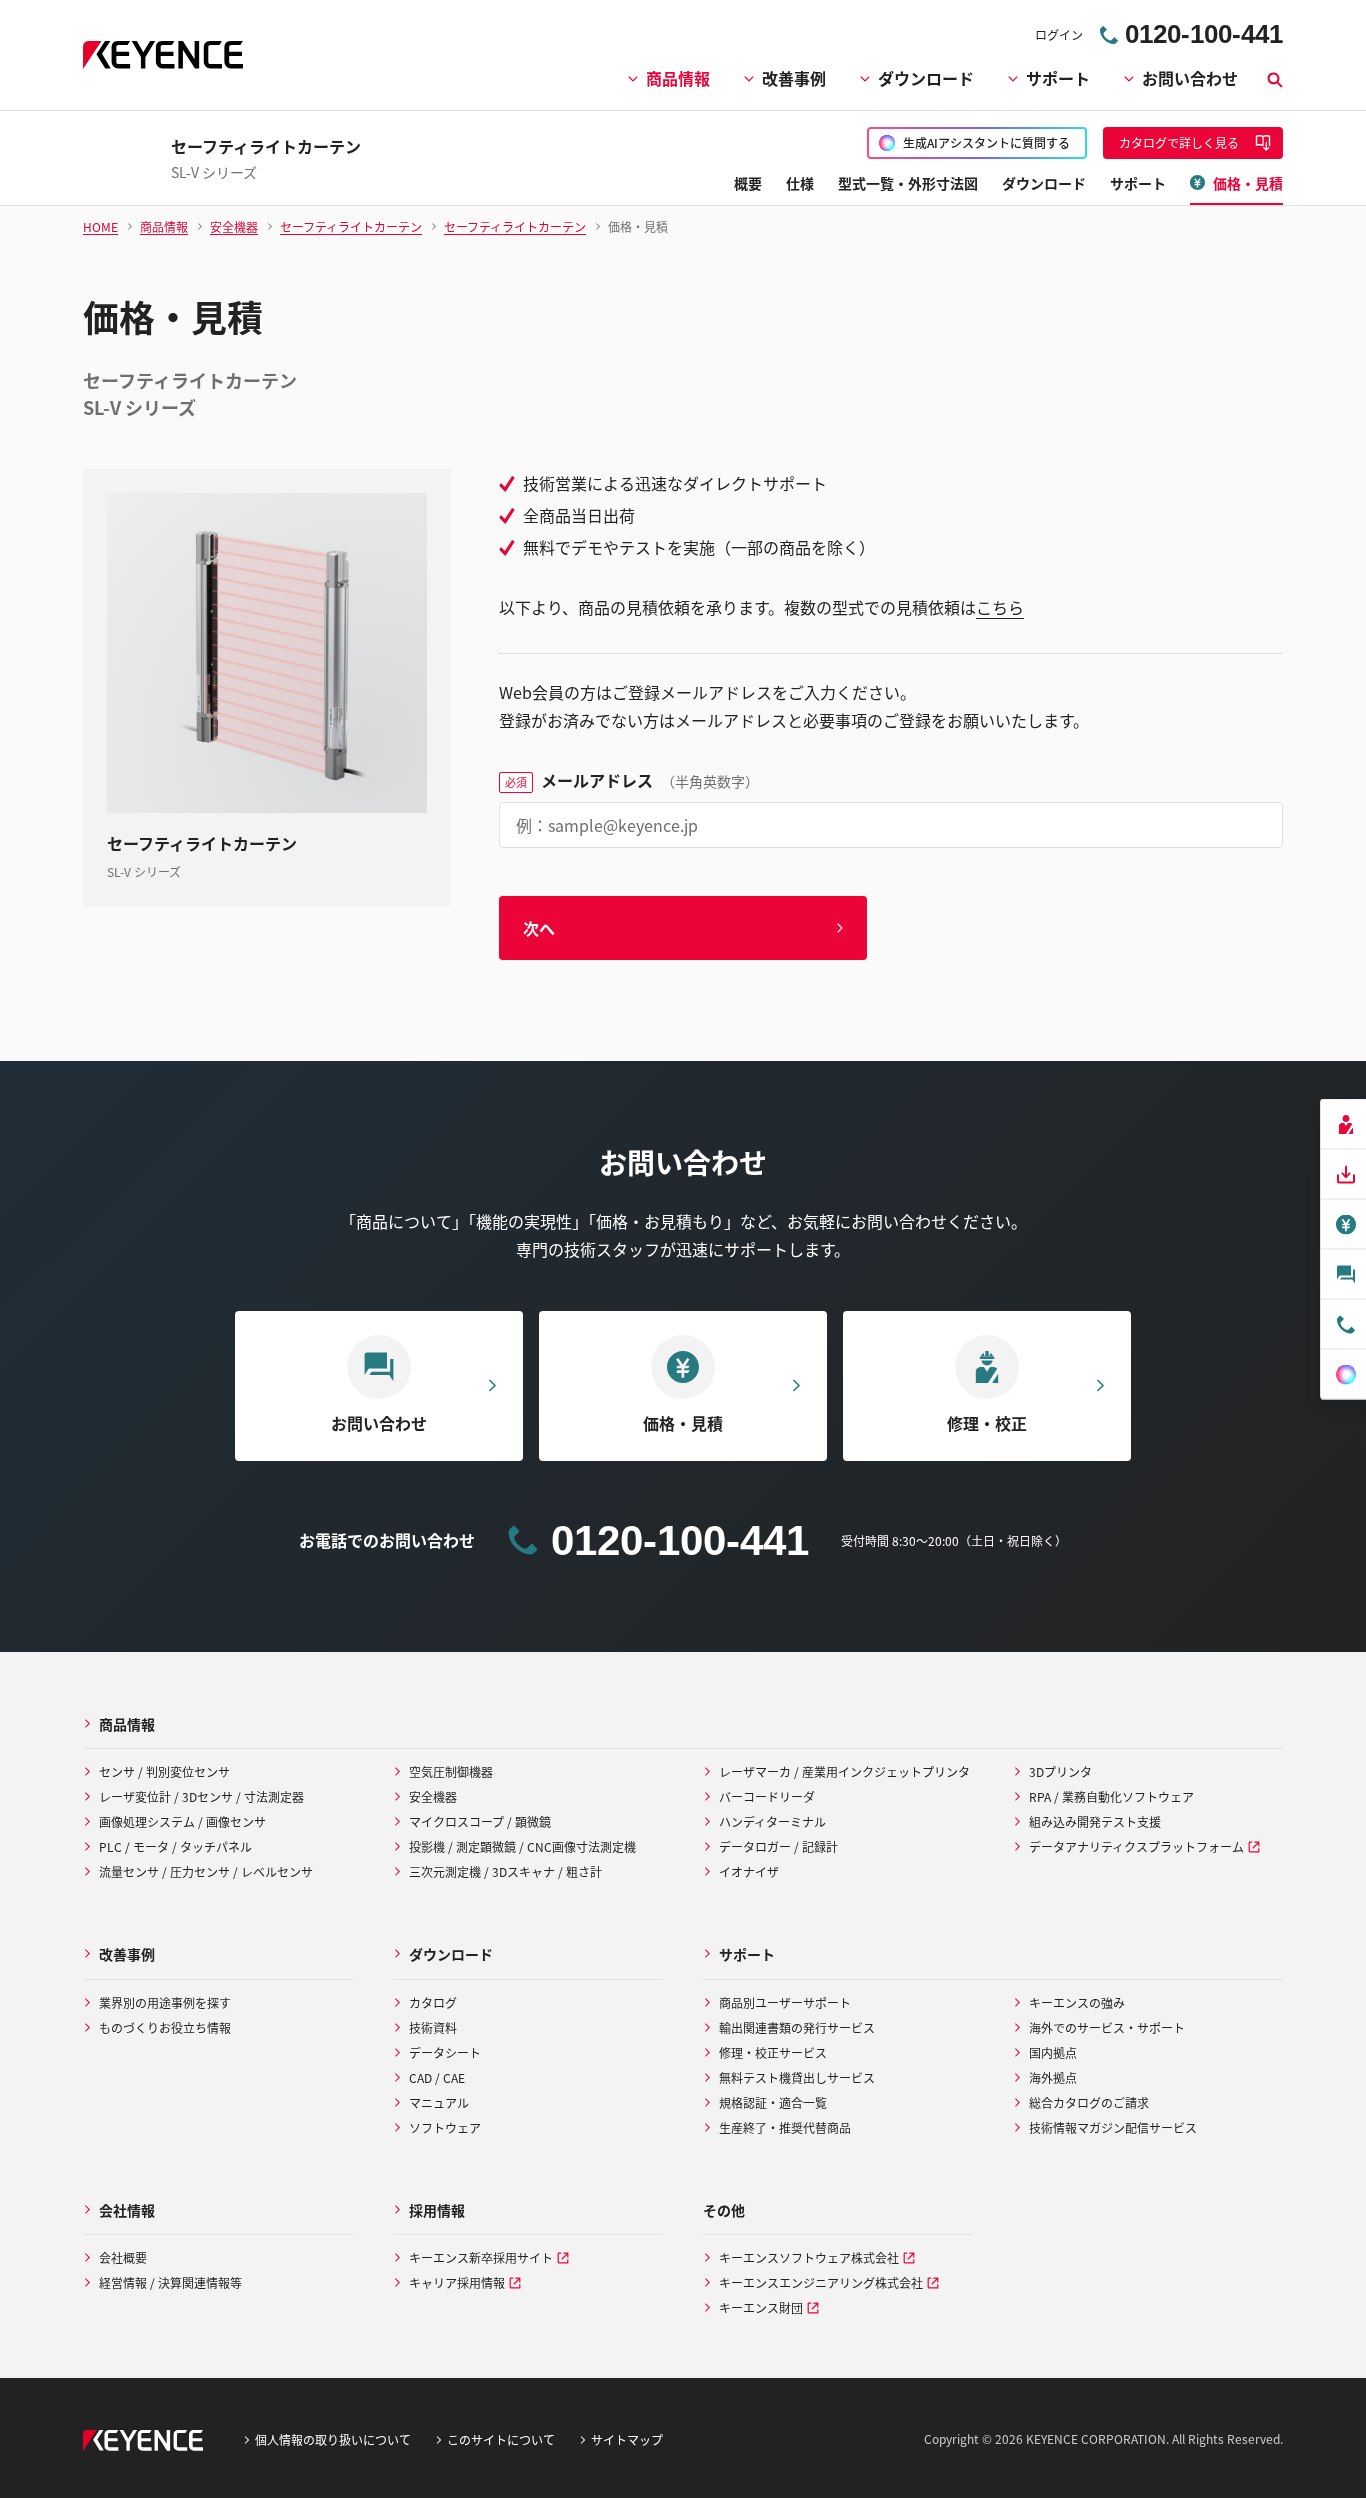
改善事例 (794, 78)
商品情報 (678, 78)
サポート (1058, 78)
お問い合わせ (1190, 78)
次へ (539, 928)
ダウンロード (926, 78)
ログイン (1059, 34)
